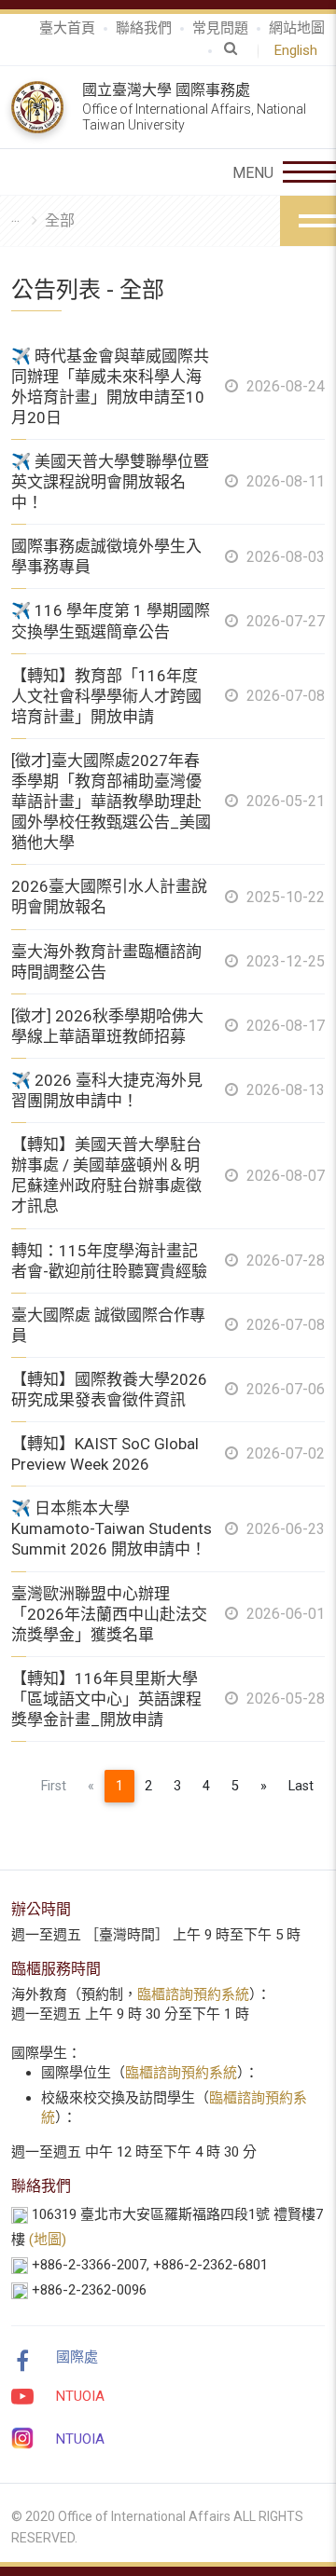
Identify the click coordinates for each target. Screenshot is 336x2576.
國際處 (77, 2357)
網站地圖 (297, 28)
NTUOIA (80, 2396)
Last (301, 1786)
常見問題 (220, 28)
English (300, 50)
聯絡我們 (144, 28)
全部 (60, 220)
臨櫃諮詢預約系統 (193, 1994)
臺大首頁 (67, 28)
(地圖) (48, 2240)
